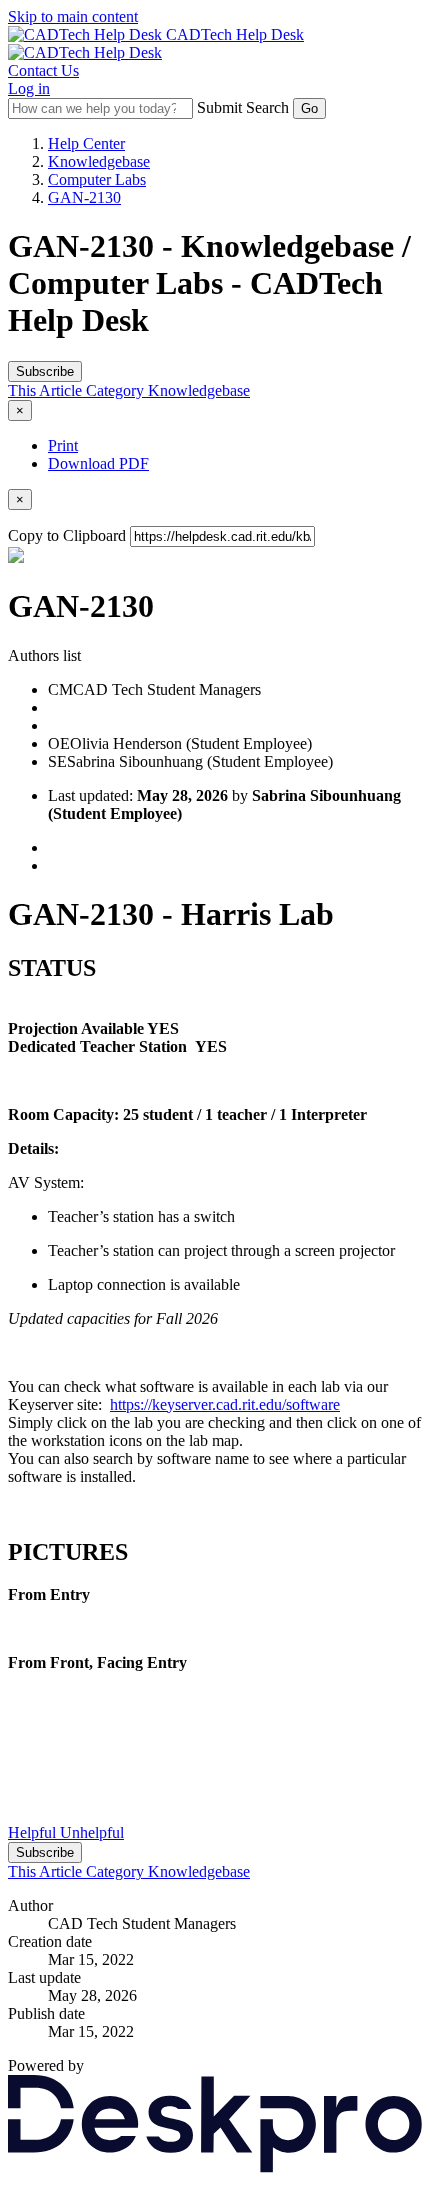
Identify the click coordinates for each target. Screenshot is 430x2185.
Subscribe (45, 371)
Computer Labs (97, 179)
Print (63, 445)
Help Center (86, 143)
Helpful (34, 1832)
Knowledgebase (99, 161)
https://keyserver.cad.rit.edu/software (225, 1404)
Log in (29, 88)
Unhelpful (92, 1832)
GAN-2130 (84, 197)
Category (117, 390)
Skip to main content (73, 16)
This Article (47, 390)
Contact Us (43, 70)
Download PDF (98, 463)
